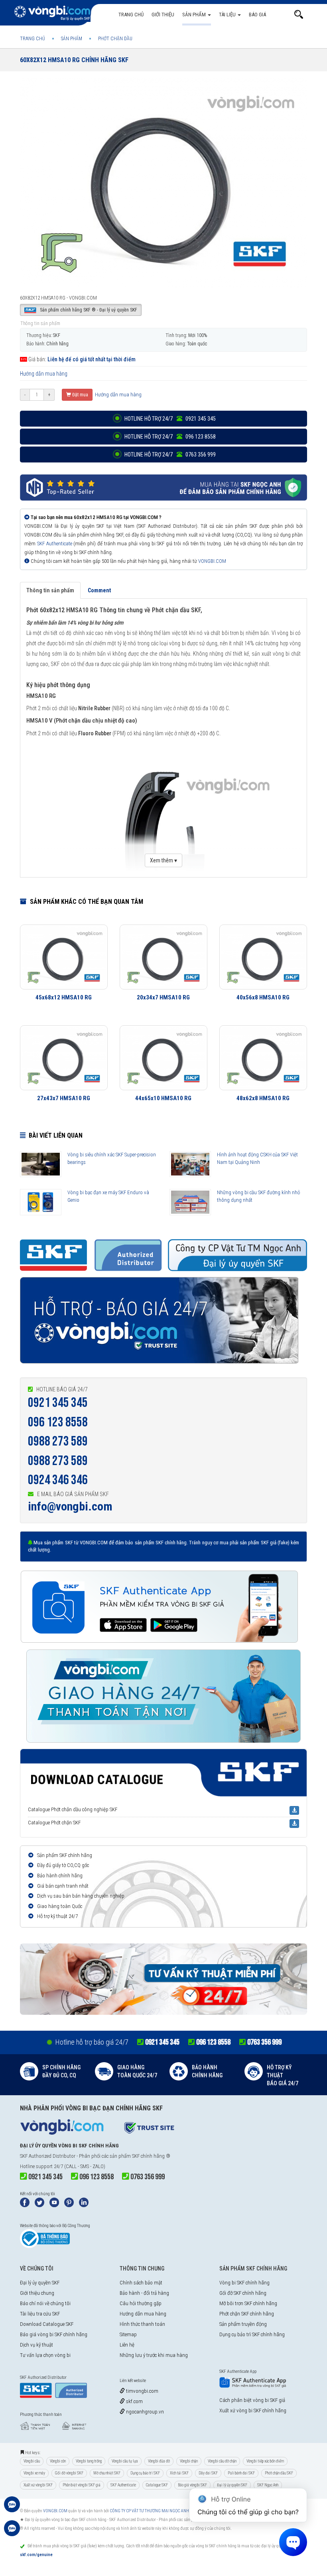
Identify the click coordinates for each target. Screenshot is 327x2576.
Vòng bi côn (58, 2461)
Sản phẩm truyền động (243, 2324)
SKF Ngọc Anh (268, 2485)
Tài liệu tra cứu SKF (40, 2314)
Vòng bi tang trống (89, 2461)
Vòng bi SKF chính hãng (244, 2283)
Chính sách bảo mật (141, 2283)
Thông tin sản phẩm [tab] (50, 590)
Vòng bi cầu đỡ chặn (222, 2461)
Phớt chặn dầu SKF (279, 2473)
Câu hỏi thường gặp (141, 2303)
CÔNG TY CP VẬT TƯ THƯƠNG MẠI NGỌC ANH (149, 2511)
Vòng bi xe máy (34, 2473)
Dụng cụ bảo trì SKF (145, 2473)
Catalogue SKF (157, 2485)
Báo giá (257, 15)
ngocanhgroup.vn (144, 2412)
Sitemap (128, 2334)
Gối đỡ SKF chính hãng (243, 2293)
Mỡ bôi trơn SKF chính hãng (248, 2303)
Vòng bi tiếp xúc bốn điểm (265, 2461)
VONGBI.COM (212, 561)
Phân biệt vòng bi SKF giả (82, 2485)
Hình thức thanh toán (142, 2324)
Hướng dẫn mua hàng (44, 374)
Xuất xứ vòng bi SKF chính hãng (253, 2410)
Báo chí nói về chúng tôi (45, 2303)
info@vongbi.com (70, 1506)
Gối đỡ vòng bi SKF (69, 2473)
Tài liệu (228, 15)
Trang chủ (131, 15)
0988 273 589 (58, 1441)
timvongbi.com (142, 2391)
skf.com (134, 2401)
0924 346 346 (58, 1480)
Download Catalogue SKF (47, 2324)
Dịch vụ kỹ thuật (36, 2345)
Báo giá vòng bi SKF (192, 2485)
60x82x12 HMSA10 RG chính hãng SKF (74, 60)
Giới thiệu (163, 15)
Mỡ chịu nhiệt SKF (107, 2473)
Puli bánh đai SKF (241, 2473)
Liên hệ (127, 2345)
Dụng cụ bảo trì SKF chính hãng (252, 2334)
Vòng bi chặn (189, 2461)
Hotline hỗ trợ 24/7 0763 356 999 (169, 454)
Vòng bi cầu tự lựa (125, 2461)
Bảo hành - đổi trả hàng (144, 2293)
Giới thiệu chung (37, 2293)
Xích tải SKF (179, 2473)
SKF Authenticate (55, 544)
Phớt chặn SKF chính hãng (247, 2314)
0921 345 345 (58, 1403)
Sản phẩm (195, 15)
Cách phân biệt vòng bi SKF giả (252, 2400)
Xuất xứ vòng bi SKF (38, 2485)
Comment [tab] (99, 590)
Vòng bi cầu (32, 2461)
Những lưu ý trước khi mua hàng (154, 2355)
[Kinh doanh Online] (12, 2508)
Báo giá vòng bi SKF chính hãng (54, 2334)
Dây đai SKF (208, 2473)
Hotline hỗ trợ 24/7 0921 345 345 (169, 419)
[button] (299, 15)
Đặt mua (80, 395)
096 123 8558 (58, 1422)
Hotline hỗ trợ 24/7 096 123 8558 (169, 437)
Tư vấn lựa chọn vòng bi (45, 2355)
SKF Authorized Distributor (48, 2156)
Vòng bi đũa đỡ (159, 2461)
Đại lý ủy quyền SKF (40, 2283)
